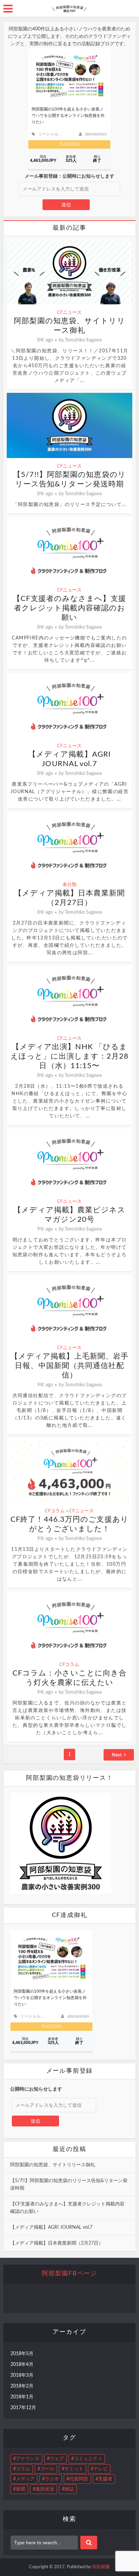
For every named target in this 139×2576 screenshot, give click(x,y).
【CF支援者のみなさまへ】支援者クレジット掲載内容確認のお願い (69, 608)
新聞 (21, 2489)
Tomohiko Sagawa (83, 340)
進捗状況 (45, 2489)
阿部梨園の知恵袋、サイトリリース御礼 (53, 2165)
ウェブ (57, 2459)
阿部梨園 (101, 2567)
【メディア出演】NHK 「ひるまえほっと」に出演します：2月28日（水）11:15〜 (70, 1056)
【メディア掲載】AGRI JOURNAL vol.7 (51, 2227)
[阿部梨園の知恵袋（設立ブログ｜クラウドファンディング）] (69, 7)
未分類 (69, 884)
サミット (74, 2469)
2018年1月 (22, 2397)
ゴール (47, 2469)
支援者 (105, 2479)
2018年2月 (22, 2386)
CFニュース (69, 312)
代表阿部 (79, 2479)
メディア (25, 2479)
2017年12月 (23, 2408)
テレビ (101, 2469)
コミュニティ (88, 2459)
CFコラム (55, 1510)
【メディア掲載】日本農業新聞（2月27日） (57, 2243)
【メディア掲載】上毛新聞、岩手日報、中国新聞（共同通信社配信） (70, 1366)
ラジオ (52, 2479)
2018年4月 (22, 2365)
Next (117, 1755)
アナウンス (28, 2459)
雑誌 (69, 2489)
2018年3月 (22, 2375)
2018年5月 (22, 2354)
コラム (23, 2469)
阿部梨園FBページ (69, 2274)
